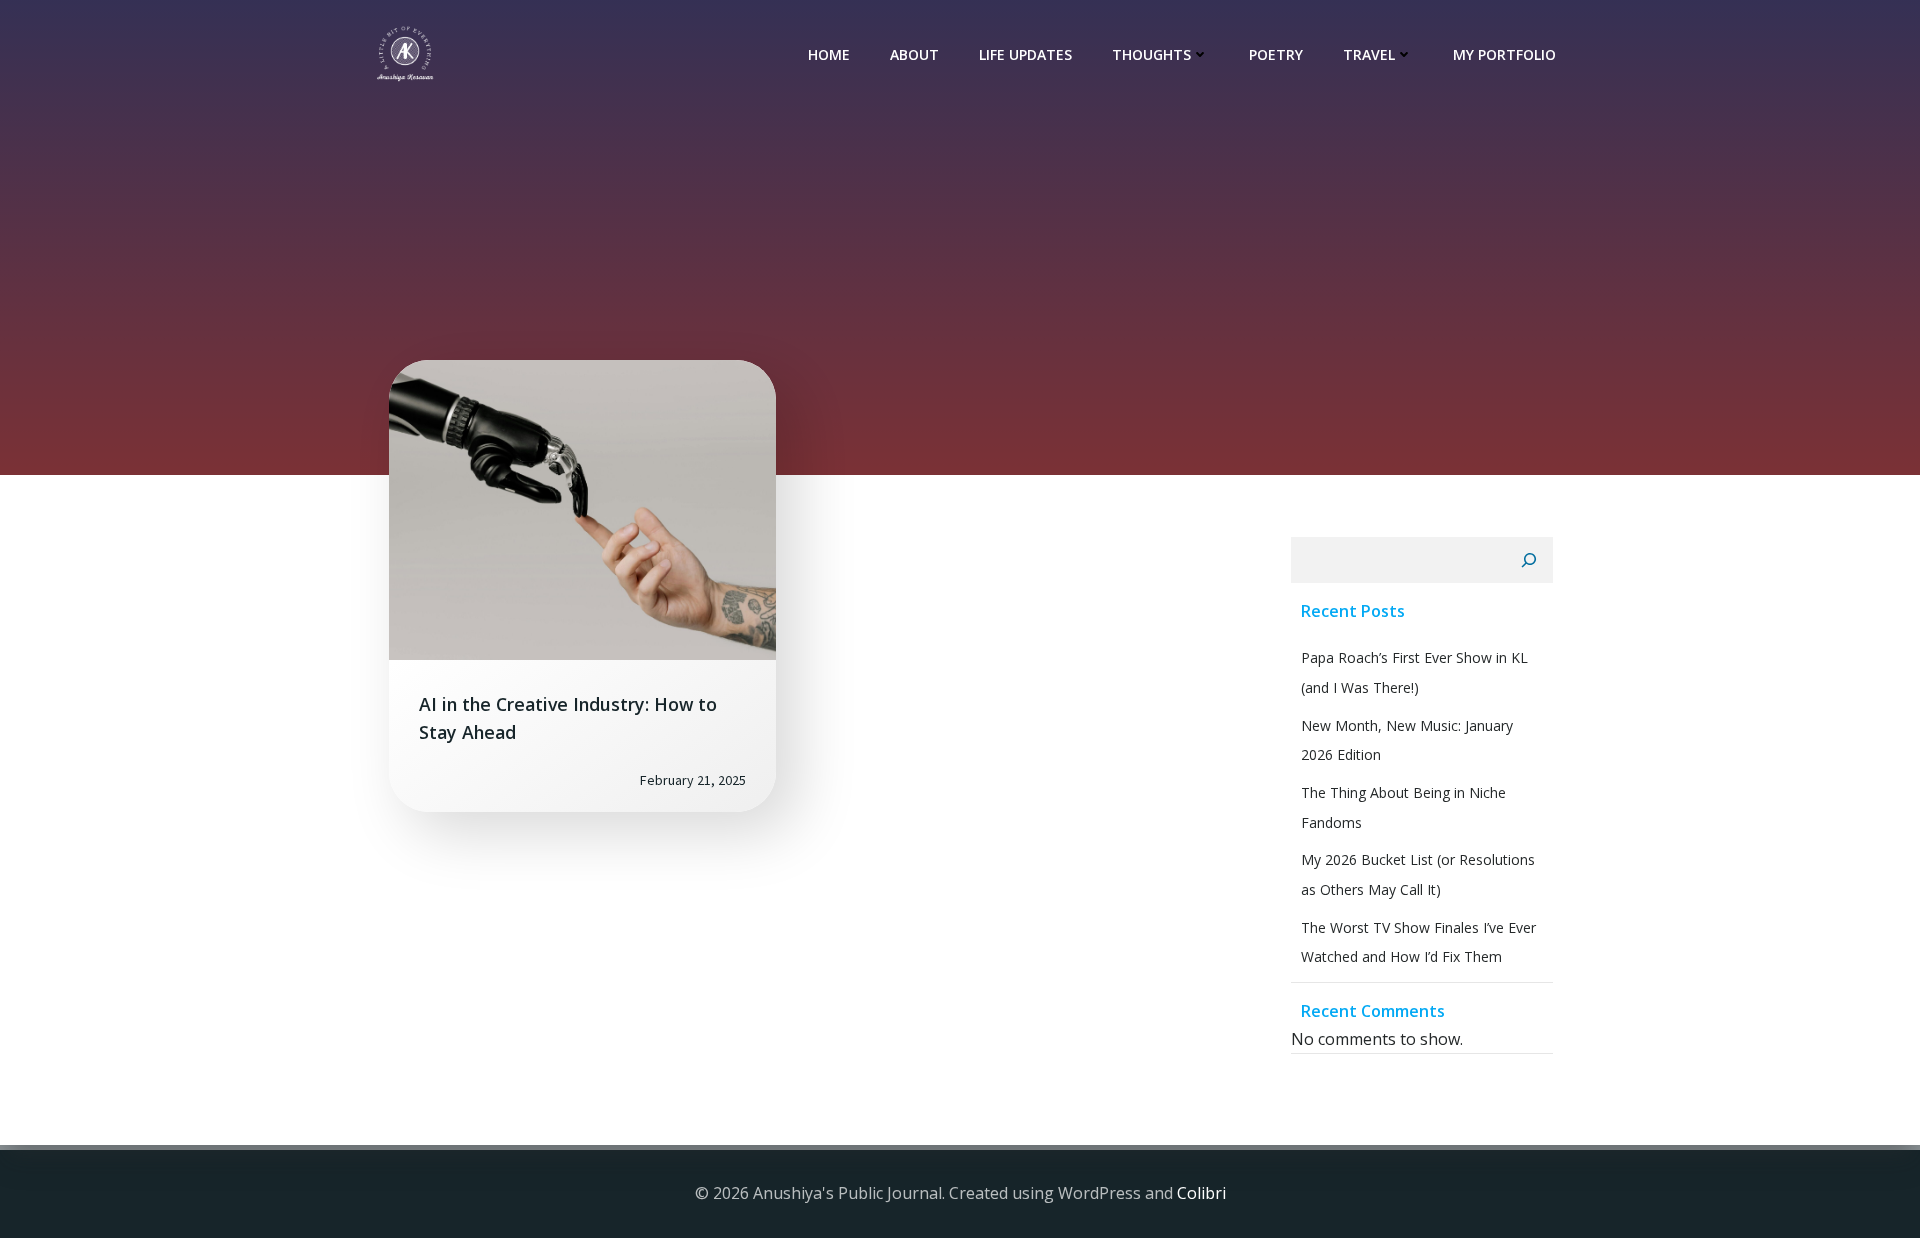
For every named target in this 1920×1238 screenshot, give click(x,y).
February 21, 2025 (693, 780)
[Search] (1529, 560)
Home (829, 54)
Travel (1369, 54)
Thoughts (1151, 54)
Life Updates (1025, 54)
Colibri (1201, 1193)
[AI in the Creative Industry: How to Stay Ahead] (582, 508)
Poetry (1276, 54)
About (914, 54)
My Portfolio (1504, 54)
